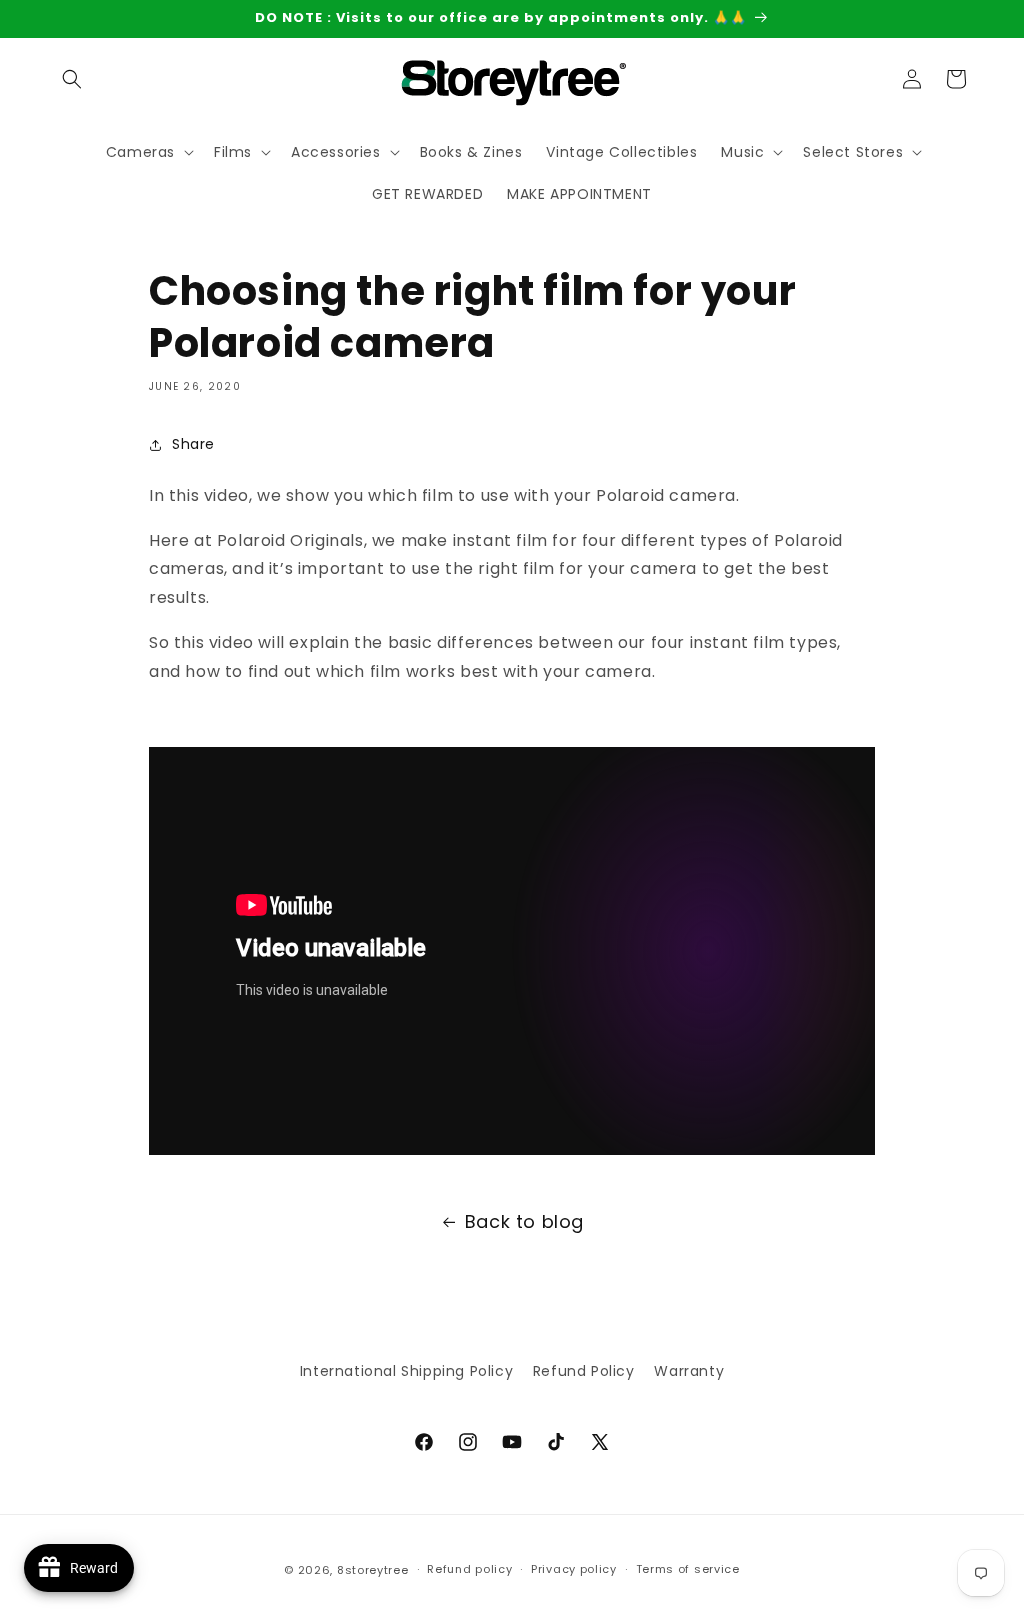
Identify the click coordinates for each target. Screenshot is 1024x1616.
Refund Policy (584, 1371)
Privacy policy (574, 1569)
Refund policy (469, 1569)
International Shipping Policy (406, 1371)
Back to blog (524, 1221)
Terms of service (688, 1569)
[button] (72, 79)
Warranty (689, 1371)
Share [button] (193, 444)
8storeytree (373, 1570)
